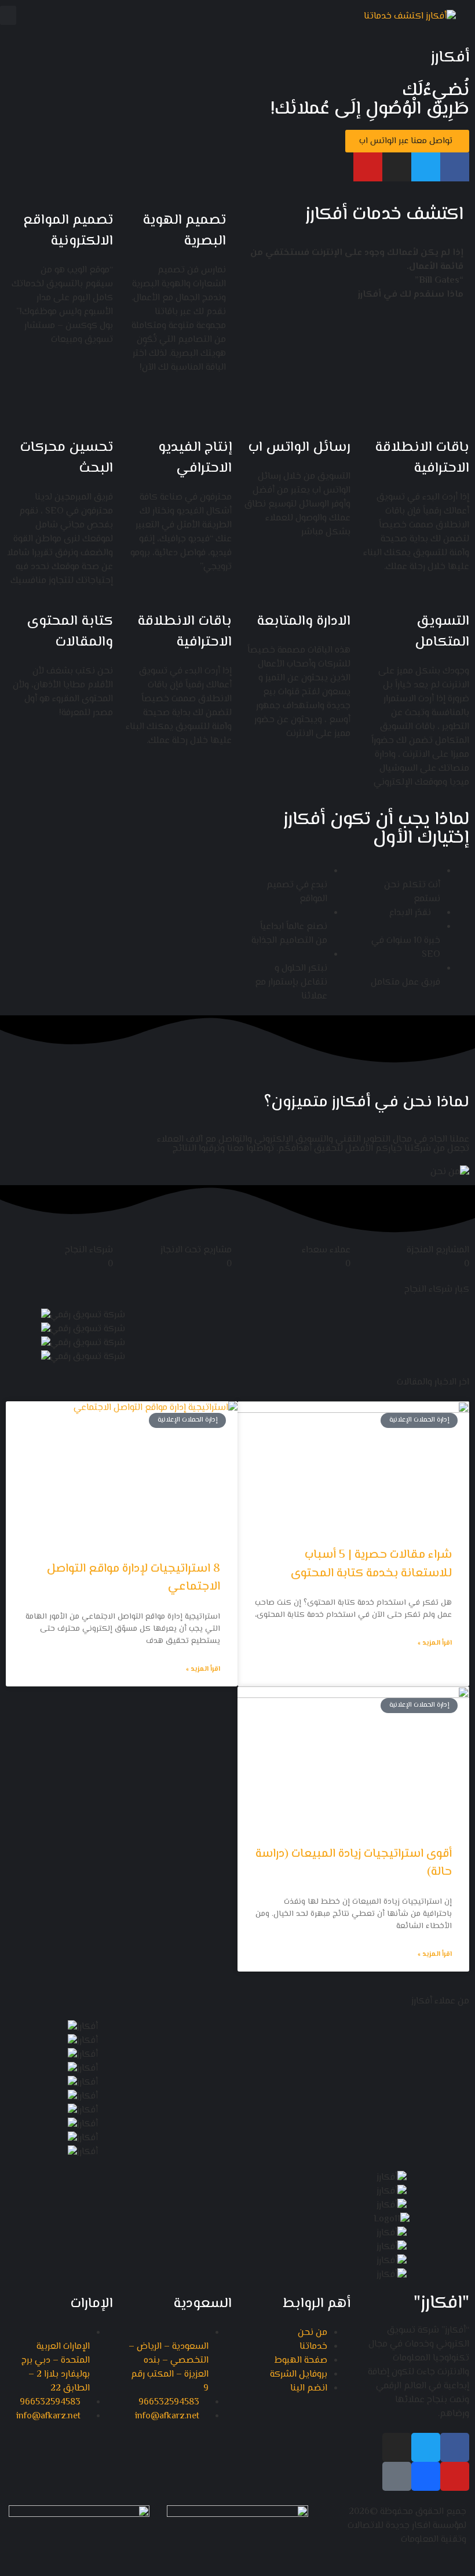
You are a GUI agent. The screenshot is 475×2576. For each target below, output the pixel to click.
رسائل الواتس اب (299, 448)
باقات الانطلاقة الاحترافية (422, 458)
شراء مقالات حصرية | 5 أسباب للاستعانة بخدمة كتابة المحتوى (371, 1564)
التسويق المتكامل (442, 632)
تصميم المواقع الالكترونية (68, 231)
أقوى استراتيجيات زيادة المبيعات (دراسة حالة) (354, 1863)
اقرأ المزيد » (435, 1644)
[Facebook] (455, 167)
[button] (8, 15)
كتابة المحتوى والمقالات (70, 632)
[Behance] (426, 2476)
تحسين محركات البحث (66, 458)
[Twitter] (426, 167)
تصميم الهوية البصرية (184, 231)
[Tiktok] (397, 2476)
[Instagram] (397, 167)
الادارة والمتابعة (304, 622)
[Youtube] (368, 167)
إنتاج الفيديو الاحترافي (195, 458)
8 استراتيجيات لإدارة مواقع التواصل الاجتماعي (134, 1578)
